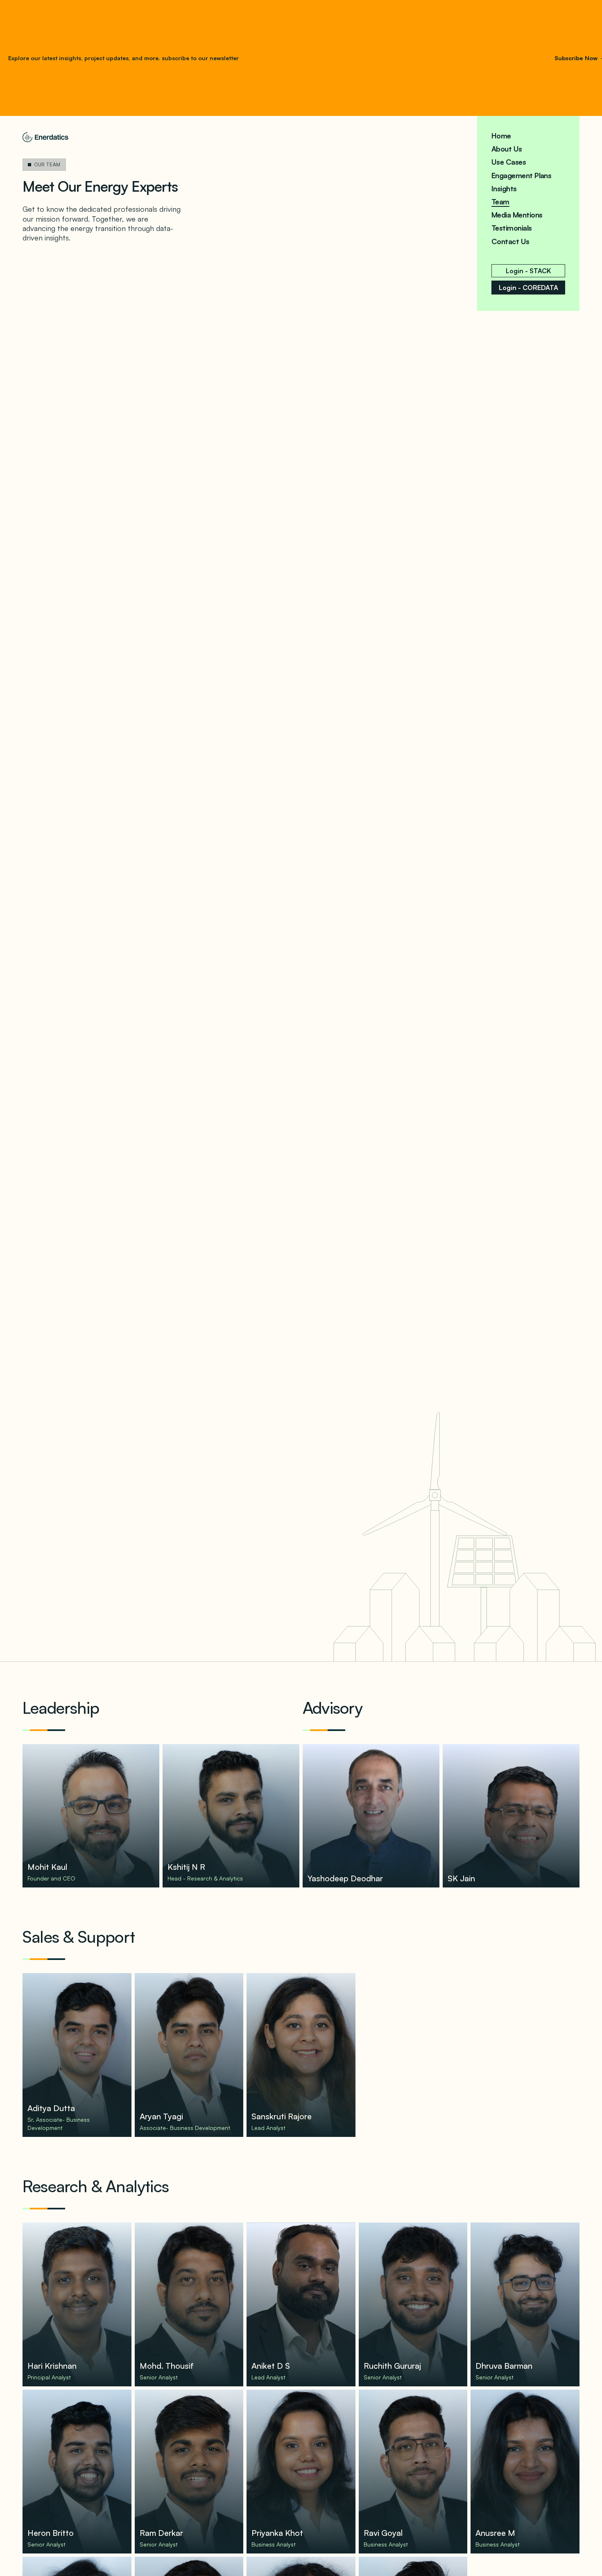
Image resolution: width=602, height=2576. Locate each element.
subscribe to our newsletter (199, 58)
